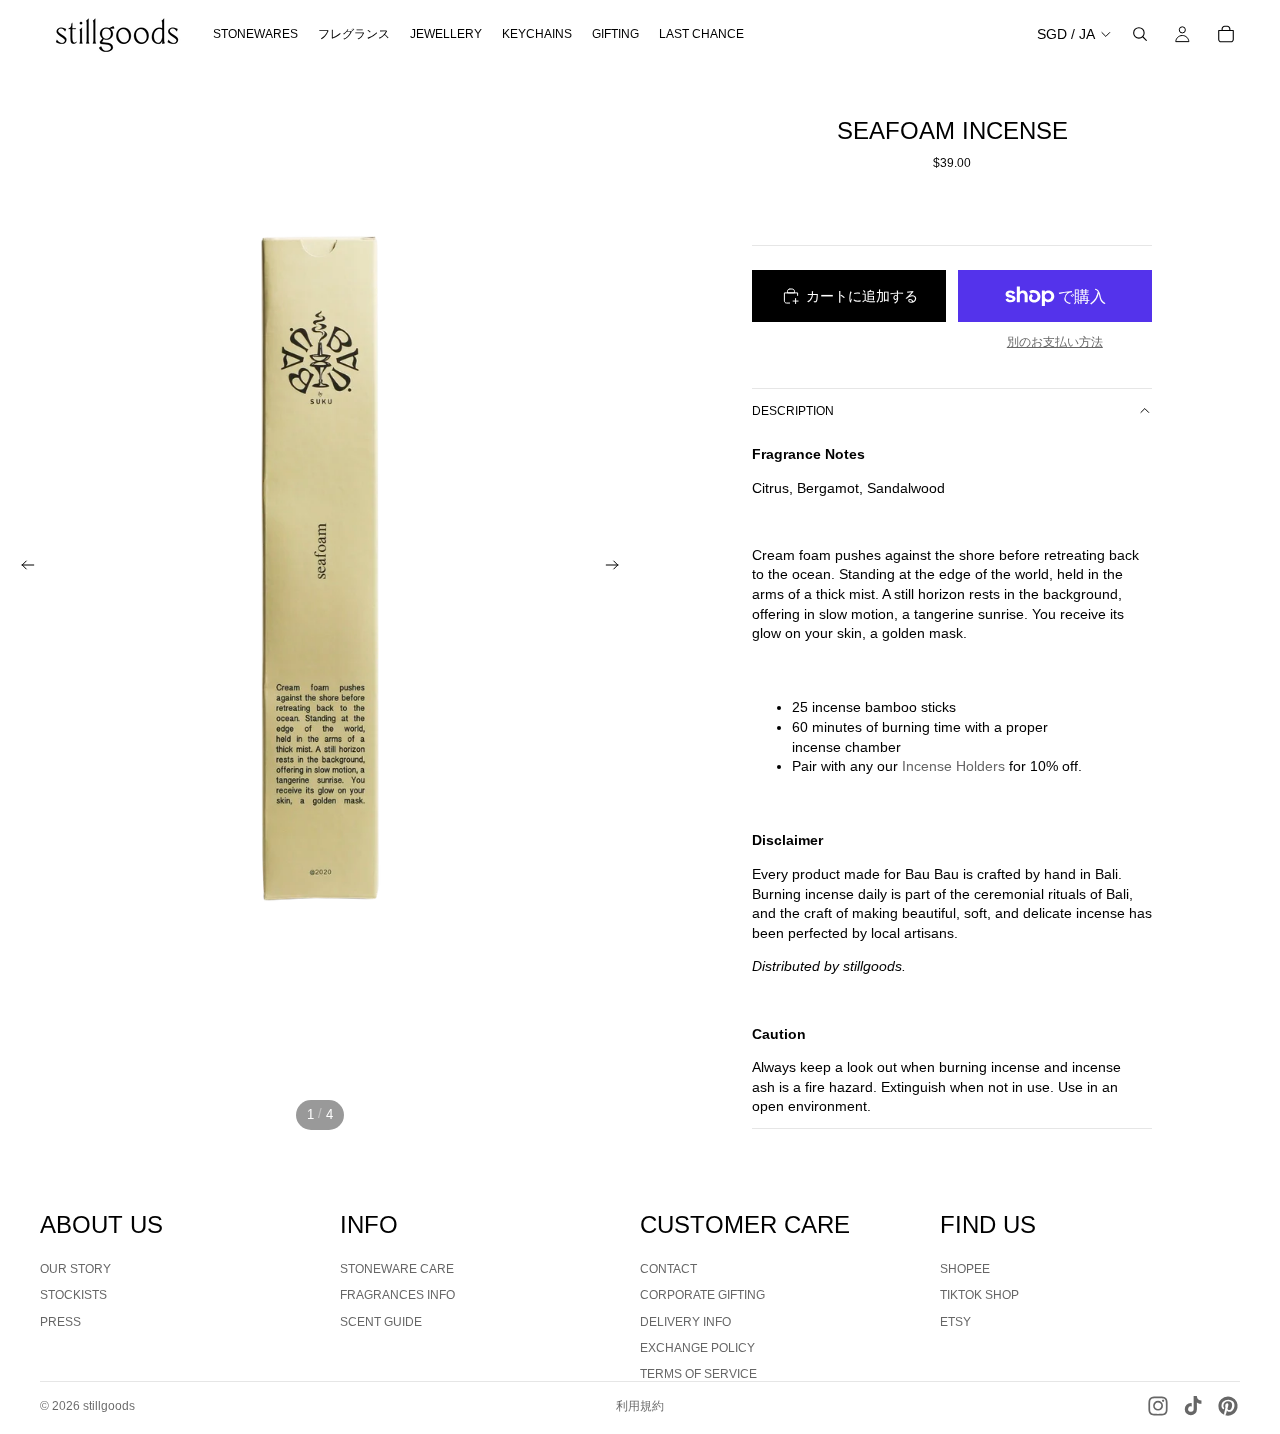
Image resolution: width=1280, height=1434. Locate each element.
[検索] (1140, 34)
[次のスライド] (618, 568)
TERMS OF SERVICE (698, 1374)
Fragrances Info (397, 1295)
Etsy (955, 1321)
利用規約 (640, 1406)
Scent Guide (381, 1321)
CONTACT (668, 1269)
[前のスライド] (22, 568)
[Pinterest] (1228, 1406)
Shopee (965, 1269)
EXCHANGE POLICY (697, 1348)
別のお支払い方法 (1055, 341)
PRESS (60, 1321)
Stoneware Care (397, 1269)
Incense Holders (953, 766)
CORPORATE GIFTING (702, 1295)
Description (793, 411)
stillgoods (109, 1406)
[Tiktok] (1193, 1406)
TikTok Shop (979, 1295)
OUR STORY (75, 1269)
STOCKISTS (73, 1295)
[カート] (1226, 34)
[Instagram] (1158, 1406)
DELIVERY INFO (685, 1321)
